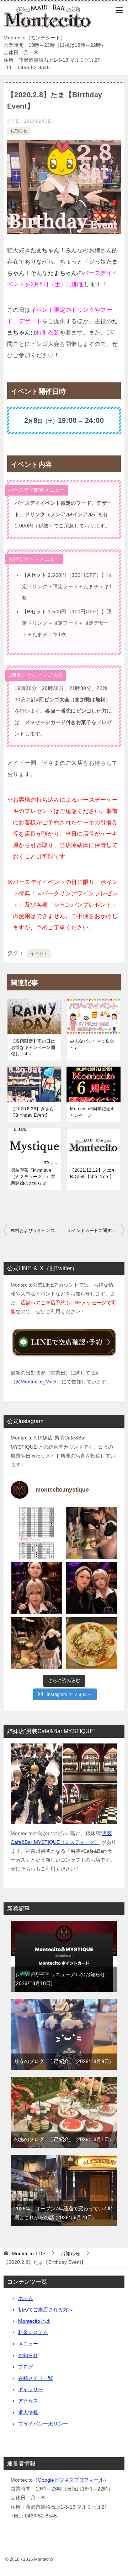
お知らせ (19, 131)
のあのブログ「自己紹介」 (62, 2139)
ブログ (26, 2367)
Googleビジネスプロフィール (71, 2480)
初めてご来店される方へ (46, 2310)
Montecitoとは (34, 2321)
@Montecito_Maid (36, 1382)
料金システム (33, 2332)
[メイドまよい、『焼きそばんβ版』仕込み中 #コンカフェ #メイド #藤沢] (36, 1643)
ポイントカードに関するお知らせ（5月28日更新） (96, 1231)
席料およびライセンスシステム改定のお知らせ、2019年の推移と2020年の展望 (37, 1231)
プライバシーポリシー (43, 2424)
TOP (29, 2254)
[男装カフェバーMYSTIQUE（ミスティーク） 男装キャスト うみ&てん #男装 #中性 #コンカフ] (36, 1588)
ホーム (26, 2298)
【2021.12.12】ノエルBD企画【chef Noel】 (93, 1173)
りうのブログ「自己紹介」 (62, 2061)
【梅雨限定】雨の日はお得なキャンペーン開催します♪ (33, 1047)
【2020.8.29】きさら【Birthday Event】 (33, 1112)
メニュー (28, 2344)
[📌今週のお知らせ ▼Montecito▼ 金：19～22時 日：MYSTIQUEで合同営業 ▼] (36, 1533)
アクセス (28, 2401)
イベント (39, 953)
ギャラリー (31, 2389)
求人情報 (28, 2412)
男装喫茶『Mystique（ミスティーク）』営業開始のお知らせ (33, 1177)
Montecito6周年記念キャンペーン (92, 1112)
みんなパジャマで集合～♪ (92, 1044)
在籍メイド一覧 (36, 2378)
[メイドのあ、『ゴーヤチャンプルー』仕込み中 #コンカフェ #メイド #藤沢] (92, 1533)
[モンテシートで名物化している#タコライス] (92, 1643)
